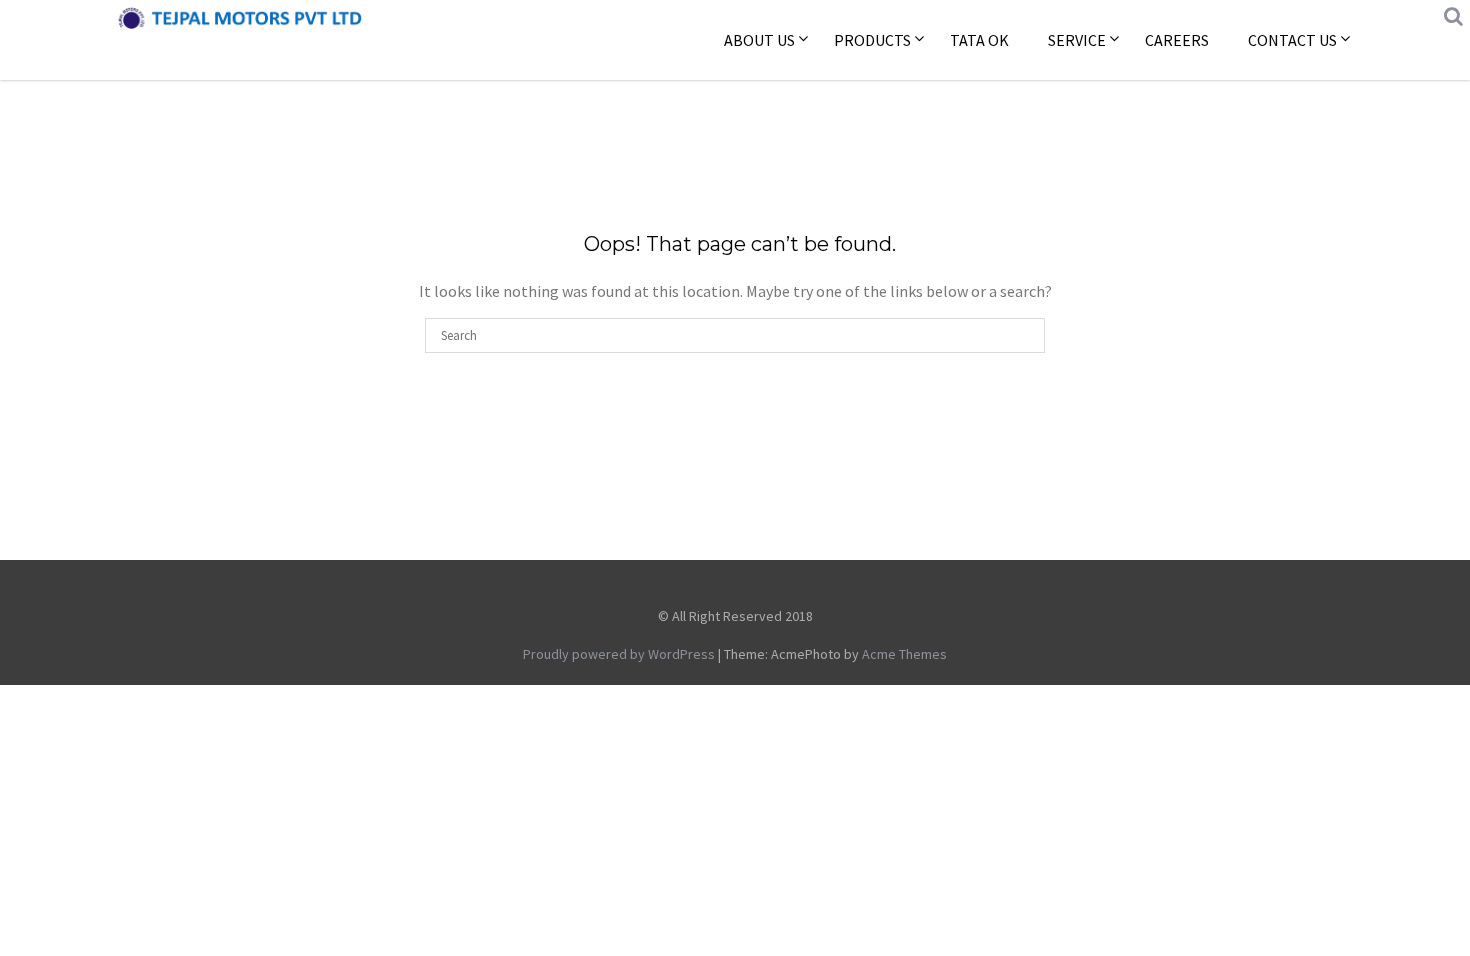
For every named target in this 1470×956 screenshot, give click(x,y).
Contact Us (1292, 40)
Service (1077, 40)
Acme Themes (904, 654)
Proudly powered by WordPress (619, 654)
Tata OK (979, 40)
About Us (759, 40)
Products (872, 40)
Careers (1177, 40)
